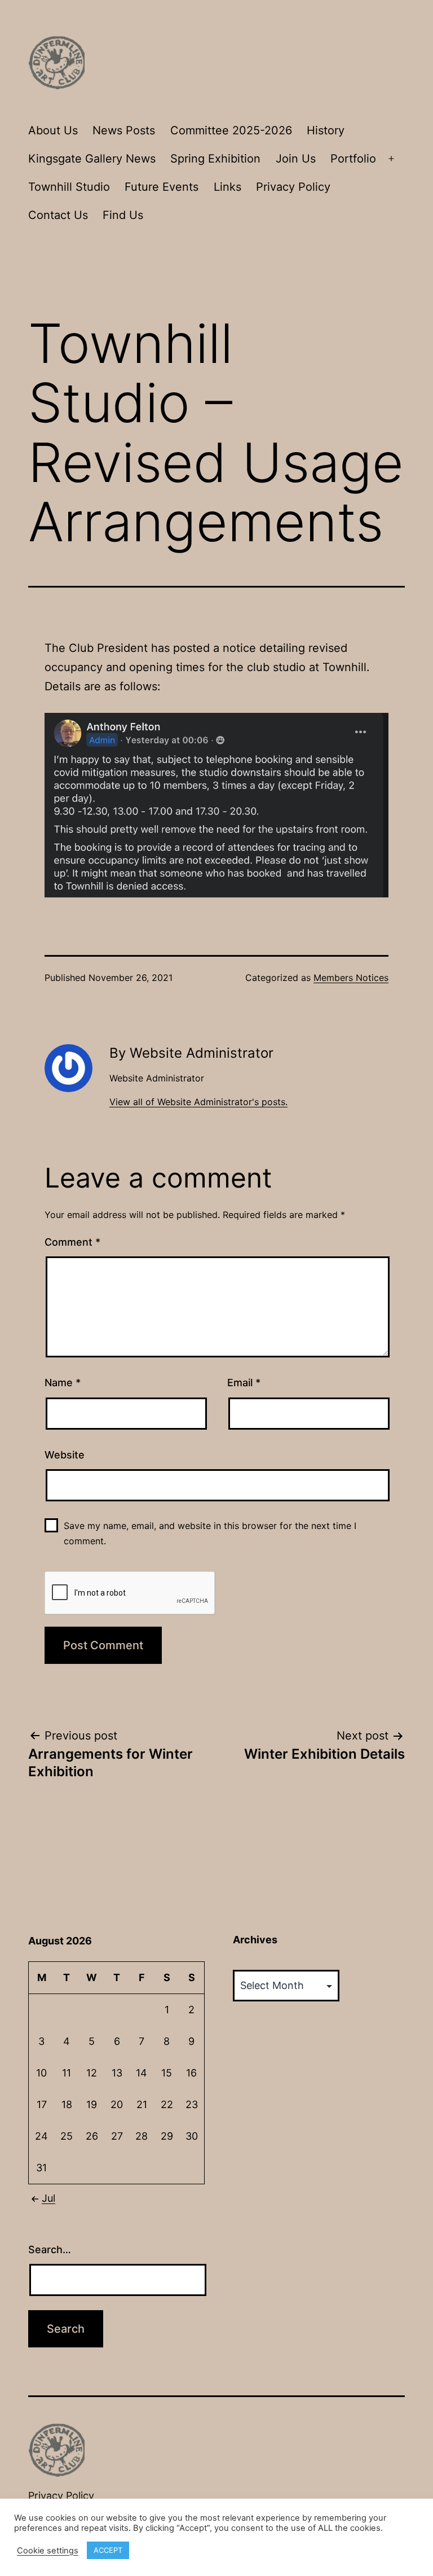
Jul (48, 2198)
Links (227, 187)
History (326, 130)
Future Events (162, 187)
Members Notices (351, 978)
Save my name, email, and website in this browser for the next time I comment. (210, 1533)
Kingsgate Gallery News (92, 159)
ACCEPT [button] (108, 2550)
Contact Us (58, 215)
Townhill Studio (69, 187)
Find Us (123, 215)
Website (65, 1455)
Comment (72, 1242)
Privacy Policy (293, 187)
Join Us (296, 159)
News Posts (124, 130)
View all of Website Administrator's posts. (198, 1102)
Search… (50, 2249)
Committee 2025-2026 (231, 130)
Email (244, 1383)
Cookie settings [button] (48, 2551)
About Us (53, 130)
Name (63, 1383)
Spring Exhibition (215, 159)
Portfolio (353, 159)
